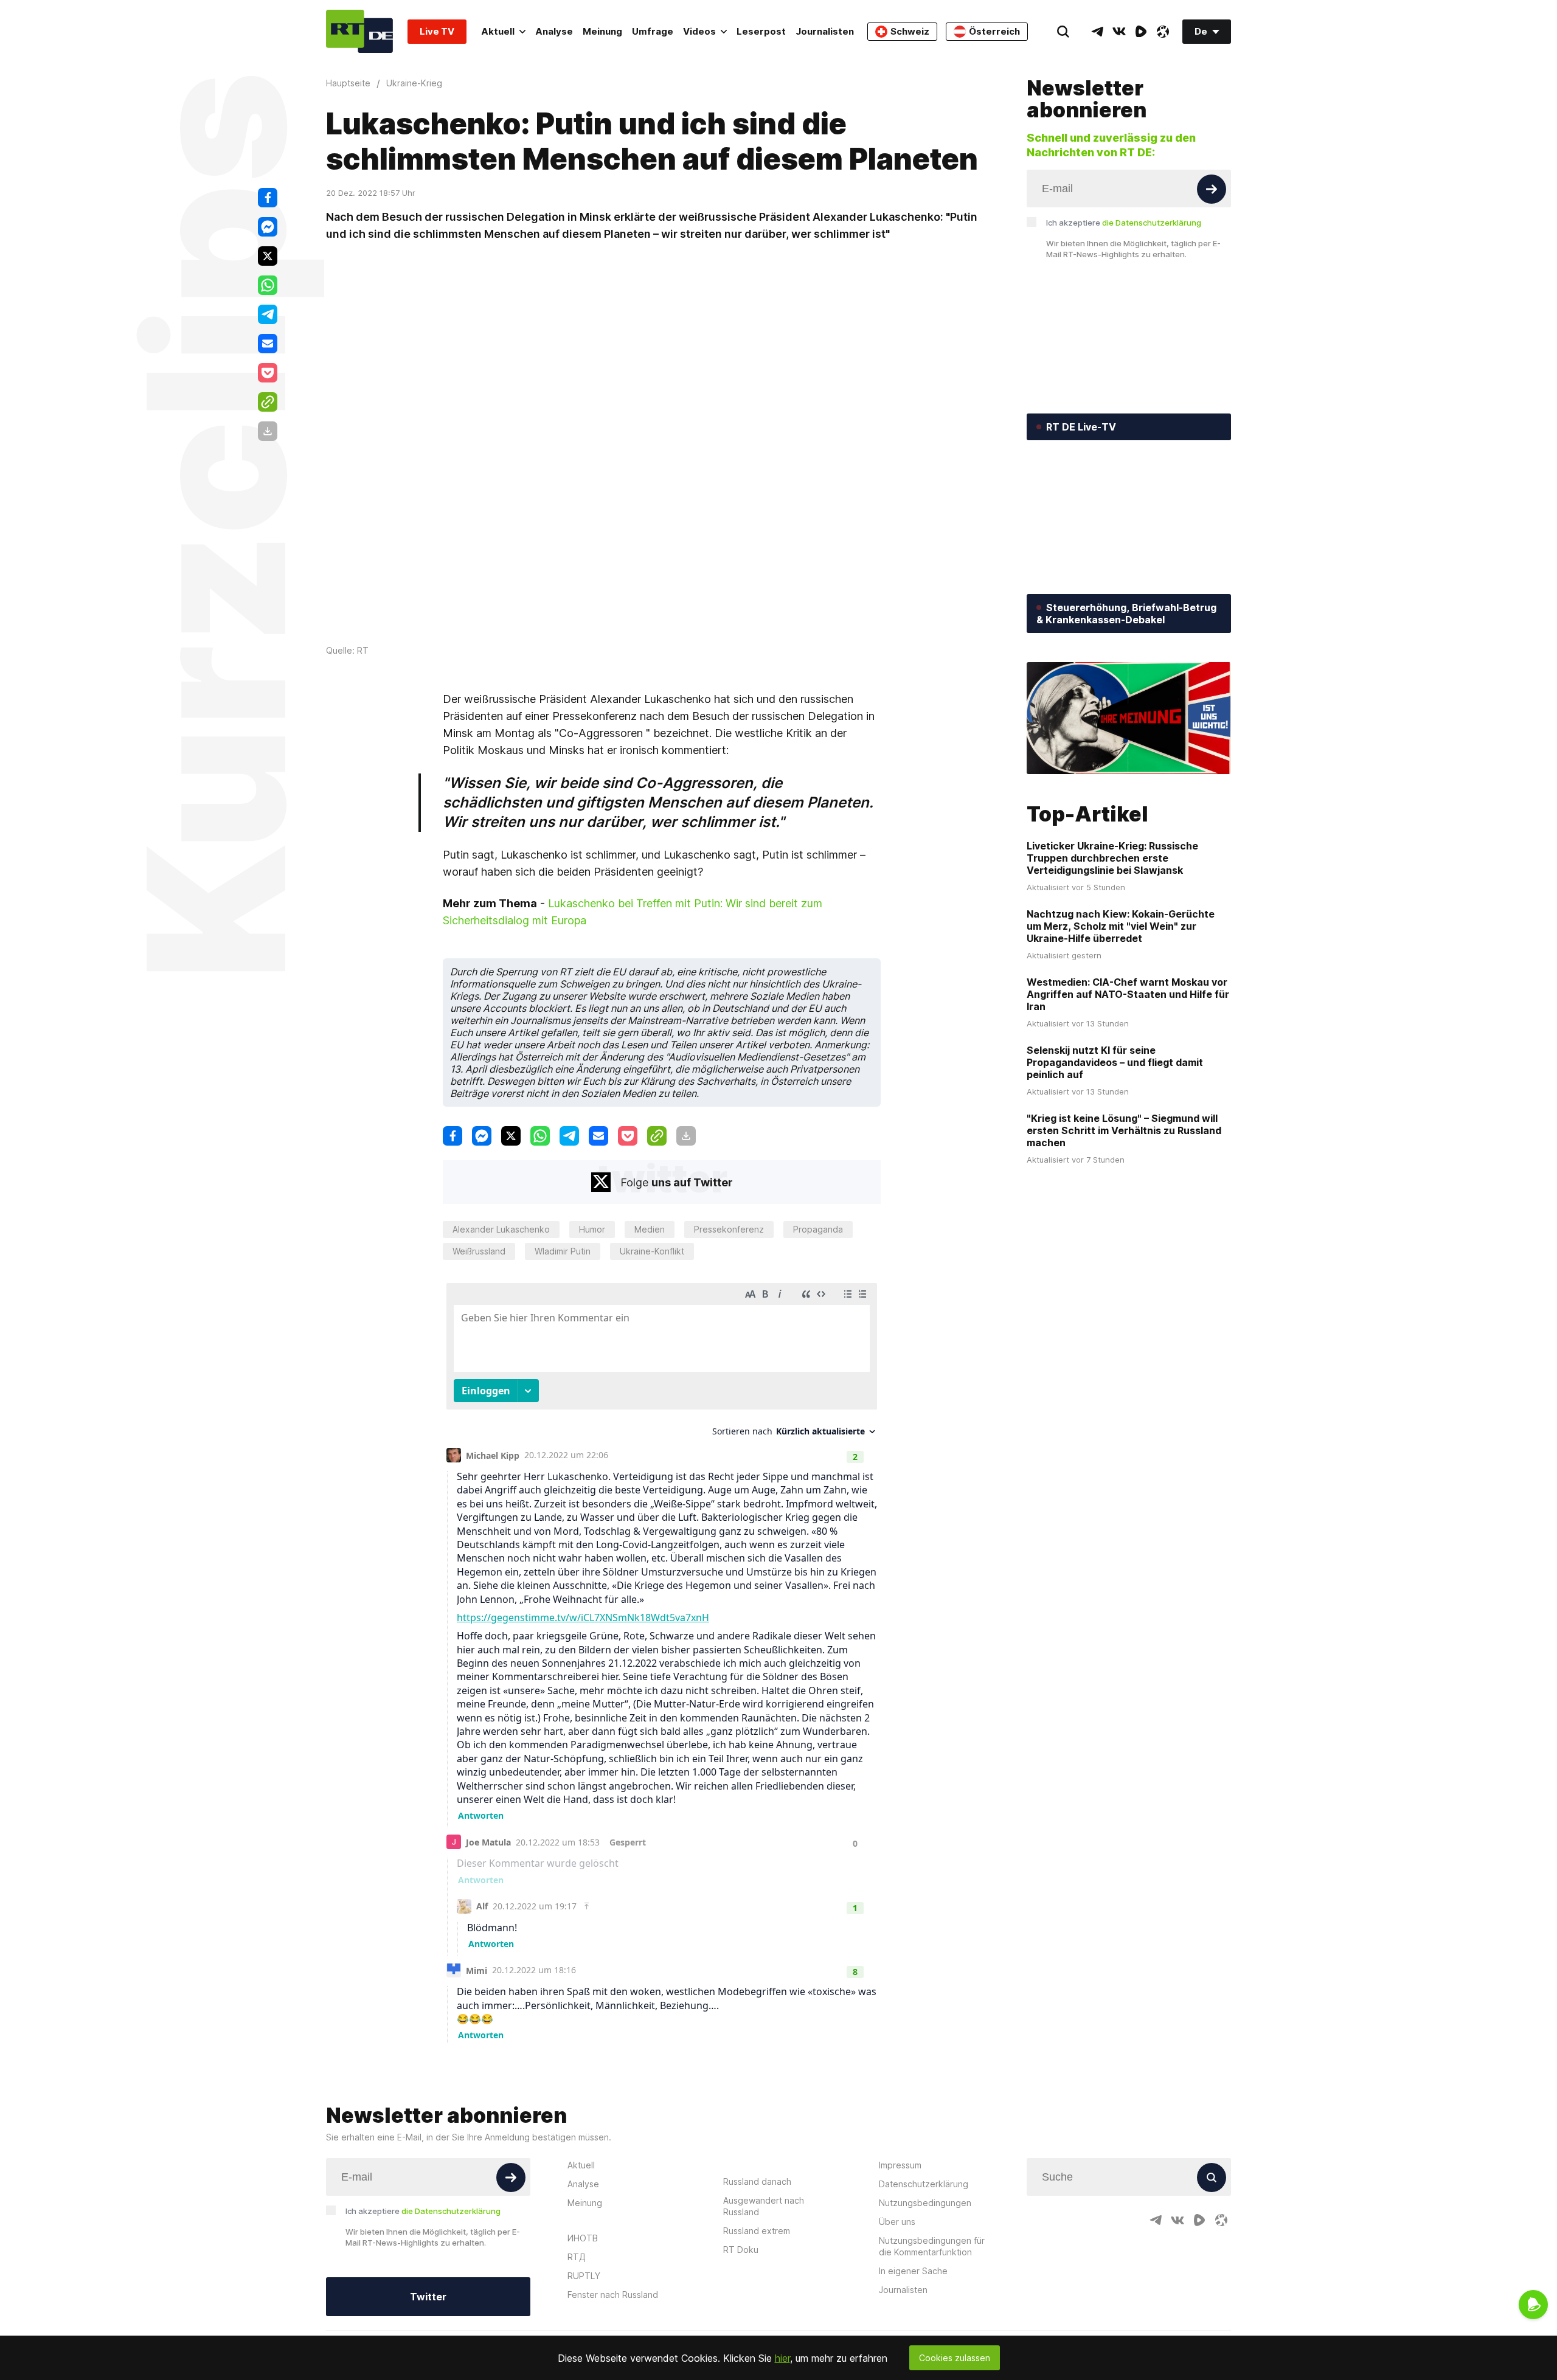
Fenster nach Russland (613, 2295)
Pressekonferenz (729, 1229)
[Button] (1212, 189)
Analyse (554, 31)
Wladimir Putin (563, 1251)
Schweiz (910, 31)
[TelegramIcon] (1097, 32)
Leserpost (761, 31)
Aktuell (498, 31)
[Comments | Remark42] (662, 1660)
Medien (650, 1229)
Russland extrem (757, 2231)
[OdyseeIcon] (1163, 32)
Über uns (897, 2222)
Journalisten (825, 31)
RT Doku (741, 2250)
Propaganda (818, 1229)
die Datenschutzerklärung (1152, 223)
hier (782, 2358)
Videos (699, 31)
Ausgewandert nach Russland (764, 2206)
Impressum (900, 2165)
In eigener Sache (913, 2271)
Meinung (602, 31)
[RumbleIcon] (1141, 32)
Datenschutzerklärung (924, 2184)
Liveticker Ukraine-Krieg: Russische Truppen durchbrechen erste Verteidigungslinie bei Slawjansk (1112, 858)
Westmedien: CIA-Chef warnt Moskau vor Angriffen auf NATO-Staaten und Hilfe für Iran (1128, 994)
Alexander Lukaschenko (501, 1229)
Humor (592, 1229)
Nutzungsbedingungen (925, 2203)
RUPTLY (584, 2276)
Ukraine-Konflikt (652, 1251)
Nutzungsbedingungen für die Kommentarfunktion (932, 2246)
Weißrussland (479, 1251)
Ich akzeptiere (1124, 223)
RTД (577, 2257)
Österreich (994, 31)
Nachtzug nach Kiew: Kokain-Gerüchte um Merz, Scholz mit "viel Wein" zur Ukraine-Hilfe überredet (1121, 926)
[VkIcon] (1119, 32)
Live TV (437, 31)
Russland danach (757, 2181)
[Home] (359, 31)
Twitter (428, 2297)
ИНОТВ (583, 2238)
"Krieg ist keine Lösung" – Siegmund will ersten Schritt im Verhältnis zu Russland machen (1124, 1130)
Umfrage (653, 31)
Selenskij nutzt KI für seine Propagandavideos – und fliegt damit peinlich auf (1115, 1062)
